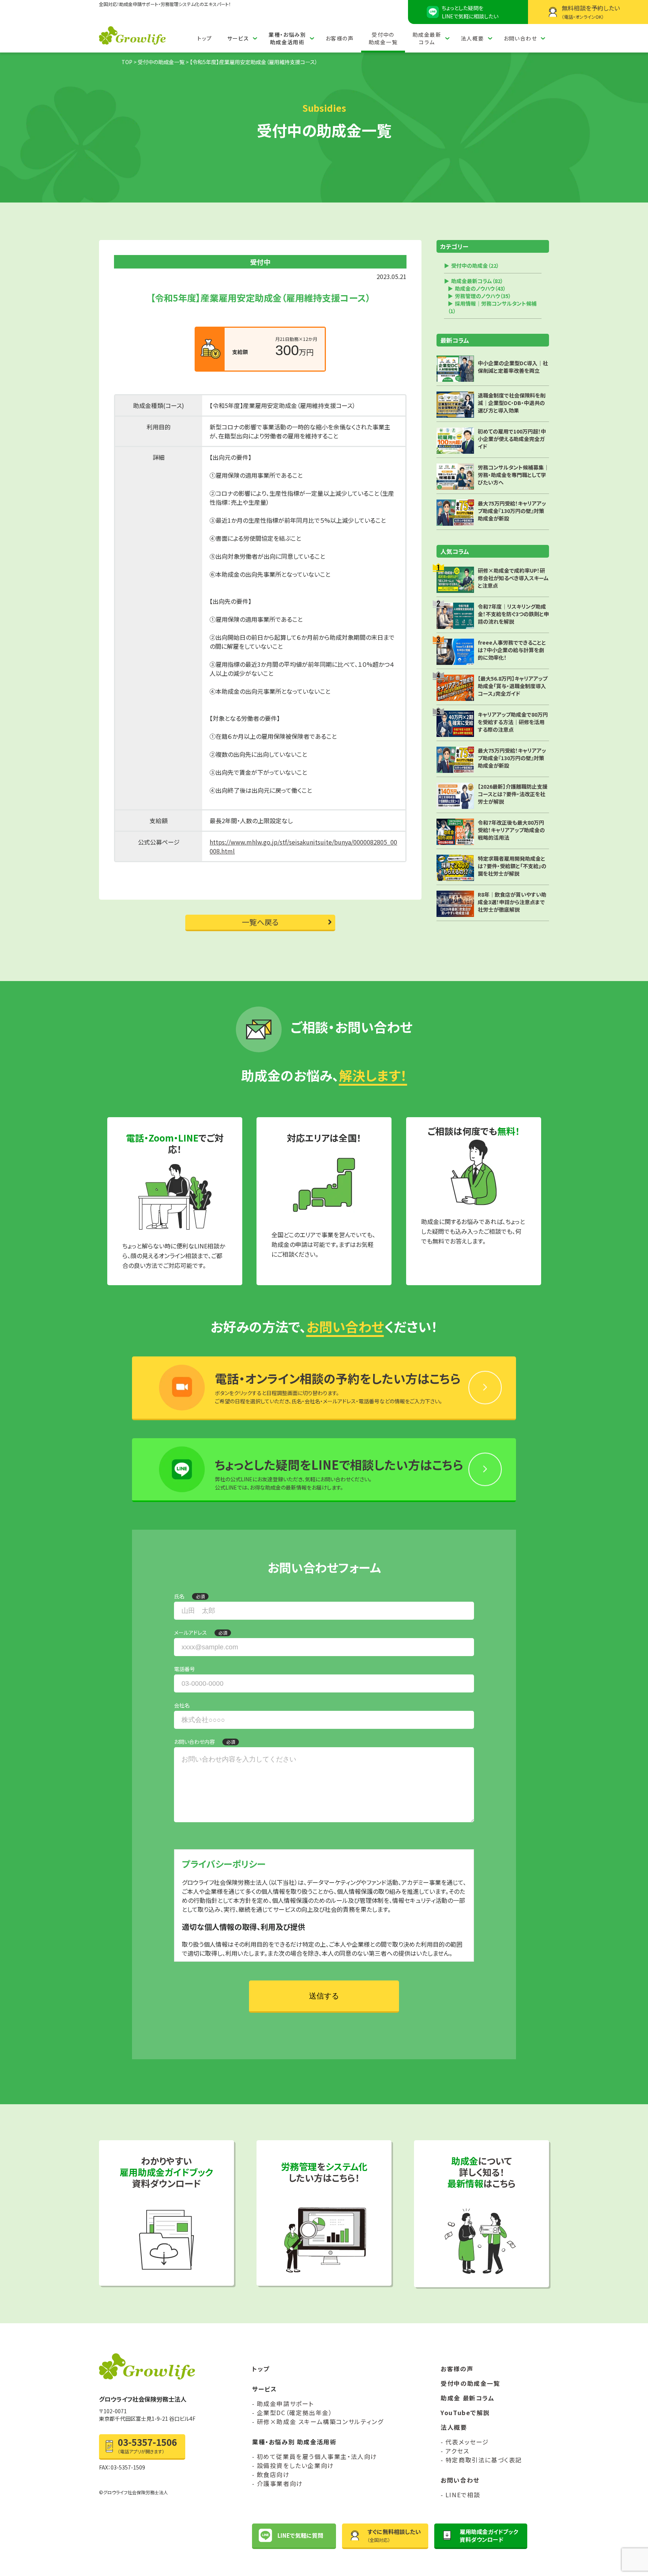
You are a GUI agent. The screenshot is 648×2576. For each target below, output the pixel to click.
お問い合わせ (520, 38)
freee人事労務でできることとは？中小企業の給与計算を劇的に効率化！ (512, 650)
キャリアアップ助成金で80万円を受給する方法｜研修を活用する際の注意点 (513, 722)
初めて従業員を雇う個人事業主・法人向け (317, 2456)
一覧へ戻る (260, 922)
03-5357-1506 (147, 2445)
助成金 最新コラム (467, 2398)
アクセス (457, 2451)
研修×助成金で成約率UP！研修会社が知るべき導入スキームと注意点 (513, 578)
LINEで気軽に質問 (300, 2535)
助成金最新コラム (427, 38)
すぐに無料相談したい (394, 2535)
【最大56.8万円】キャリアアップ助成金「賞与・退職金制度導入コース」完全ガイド (513, 686)
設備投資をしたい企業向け (295, 2465)
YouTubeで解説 (465, 2412)
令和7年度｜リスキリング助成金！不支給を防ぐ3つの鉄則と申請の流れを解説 (513, 614)
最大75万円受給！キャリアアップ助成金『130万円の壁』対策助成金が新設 (512, 758)
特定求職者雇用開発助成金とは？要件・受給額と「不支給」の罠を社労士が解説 (512, 866)
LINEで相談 (463, 2495)
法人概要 (472, 38)
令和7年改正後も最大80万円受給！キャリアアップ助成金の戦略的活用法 (511, 830)
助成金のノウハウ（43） (480, 288)
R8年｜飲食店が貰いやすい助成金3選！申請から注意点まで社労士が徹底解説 (512, 902)
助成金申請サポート (285, 2403)
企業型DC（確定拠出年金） (295, 2412)
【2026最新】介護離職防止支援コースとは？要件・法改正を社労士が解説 (513, 794)
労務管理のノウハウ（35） (483, 296)
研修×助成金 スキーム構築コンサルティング (320, 2421)
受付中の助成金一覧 (383, 38)
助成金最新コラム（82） (477, 281)
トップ (205, 38)
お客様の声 (340, 38)
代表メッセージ (467, 2442)
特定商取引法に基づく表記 (484, 2460)
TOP (127, 62)
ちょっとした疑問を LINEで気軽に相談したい (470, 12)
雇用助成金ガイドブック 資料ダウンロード (489, 2535)
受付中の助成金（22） (475, 266)
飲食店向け (273, 2474)
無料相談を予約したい (591, 12)
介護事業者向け (280, 2483)
